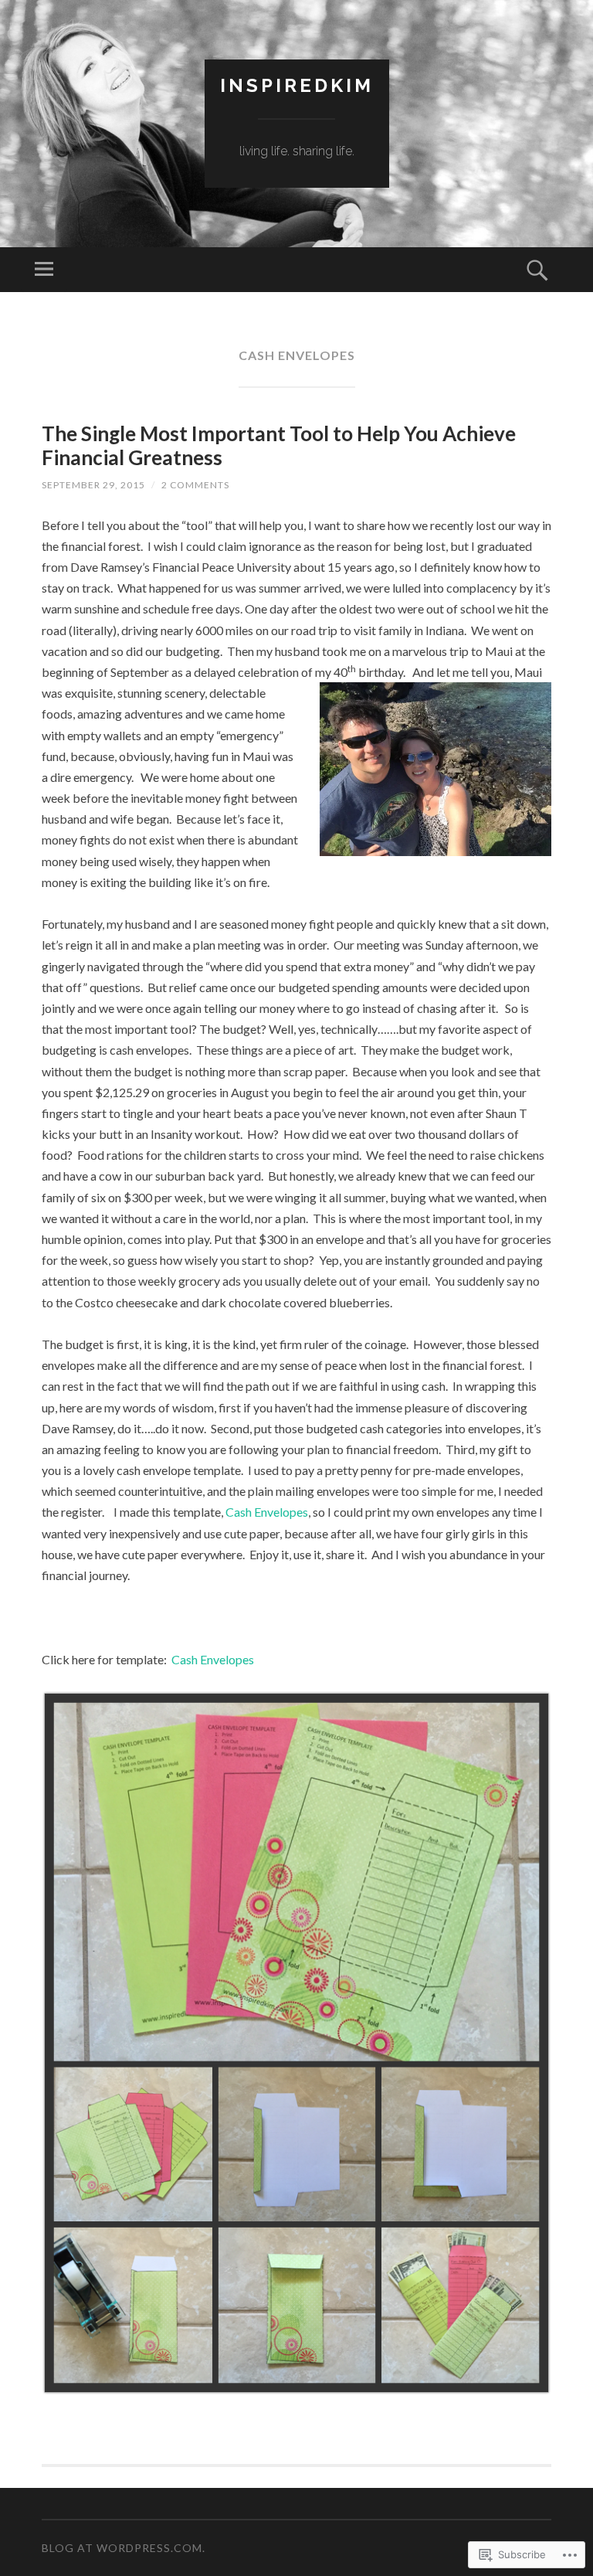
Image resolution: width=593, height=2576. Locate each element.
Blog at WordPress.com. (124, 2548)
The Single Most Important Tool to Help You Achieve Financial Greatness (279, 445)
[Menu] (44, 270)
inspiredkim (297, 85)
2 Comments (195, 485)
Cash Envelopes (267, 1512)
